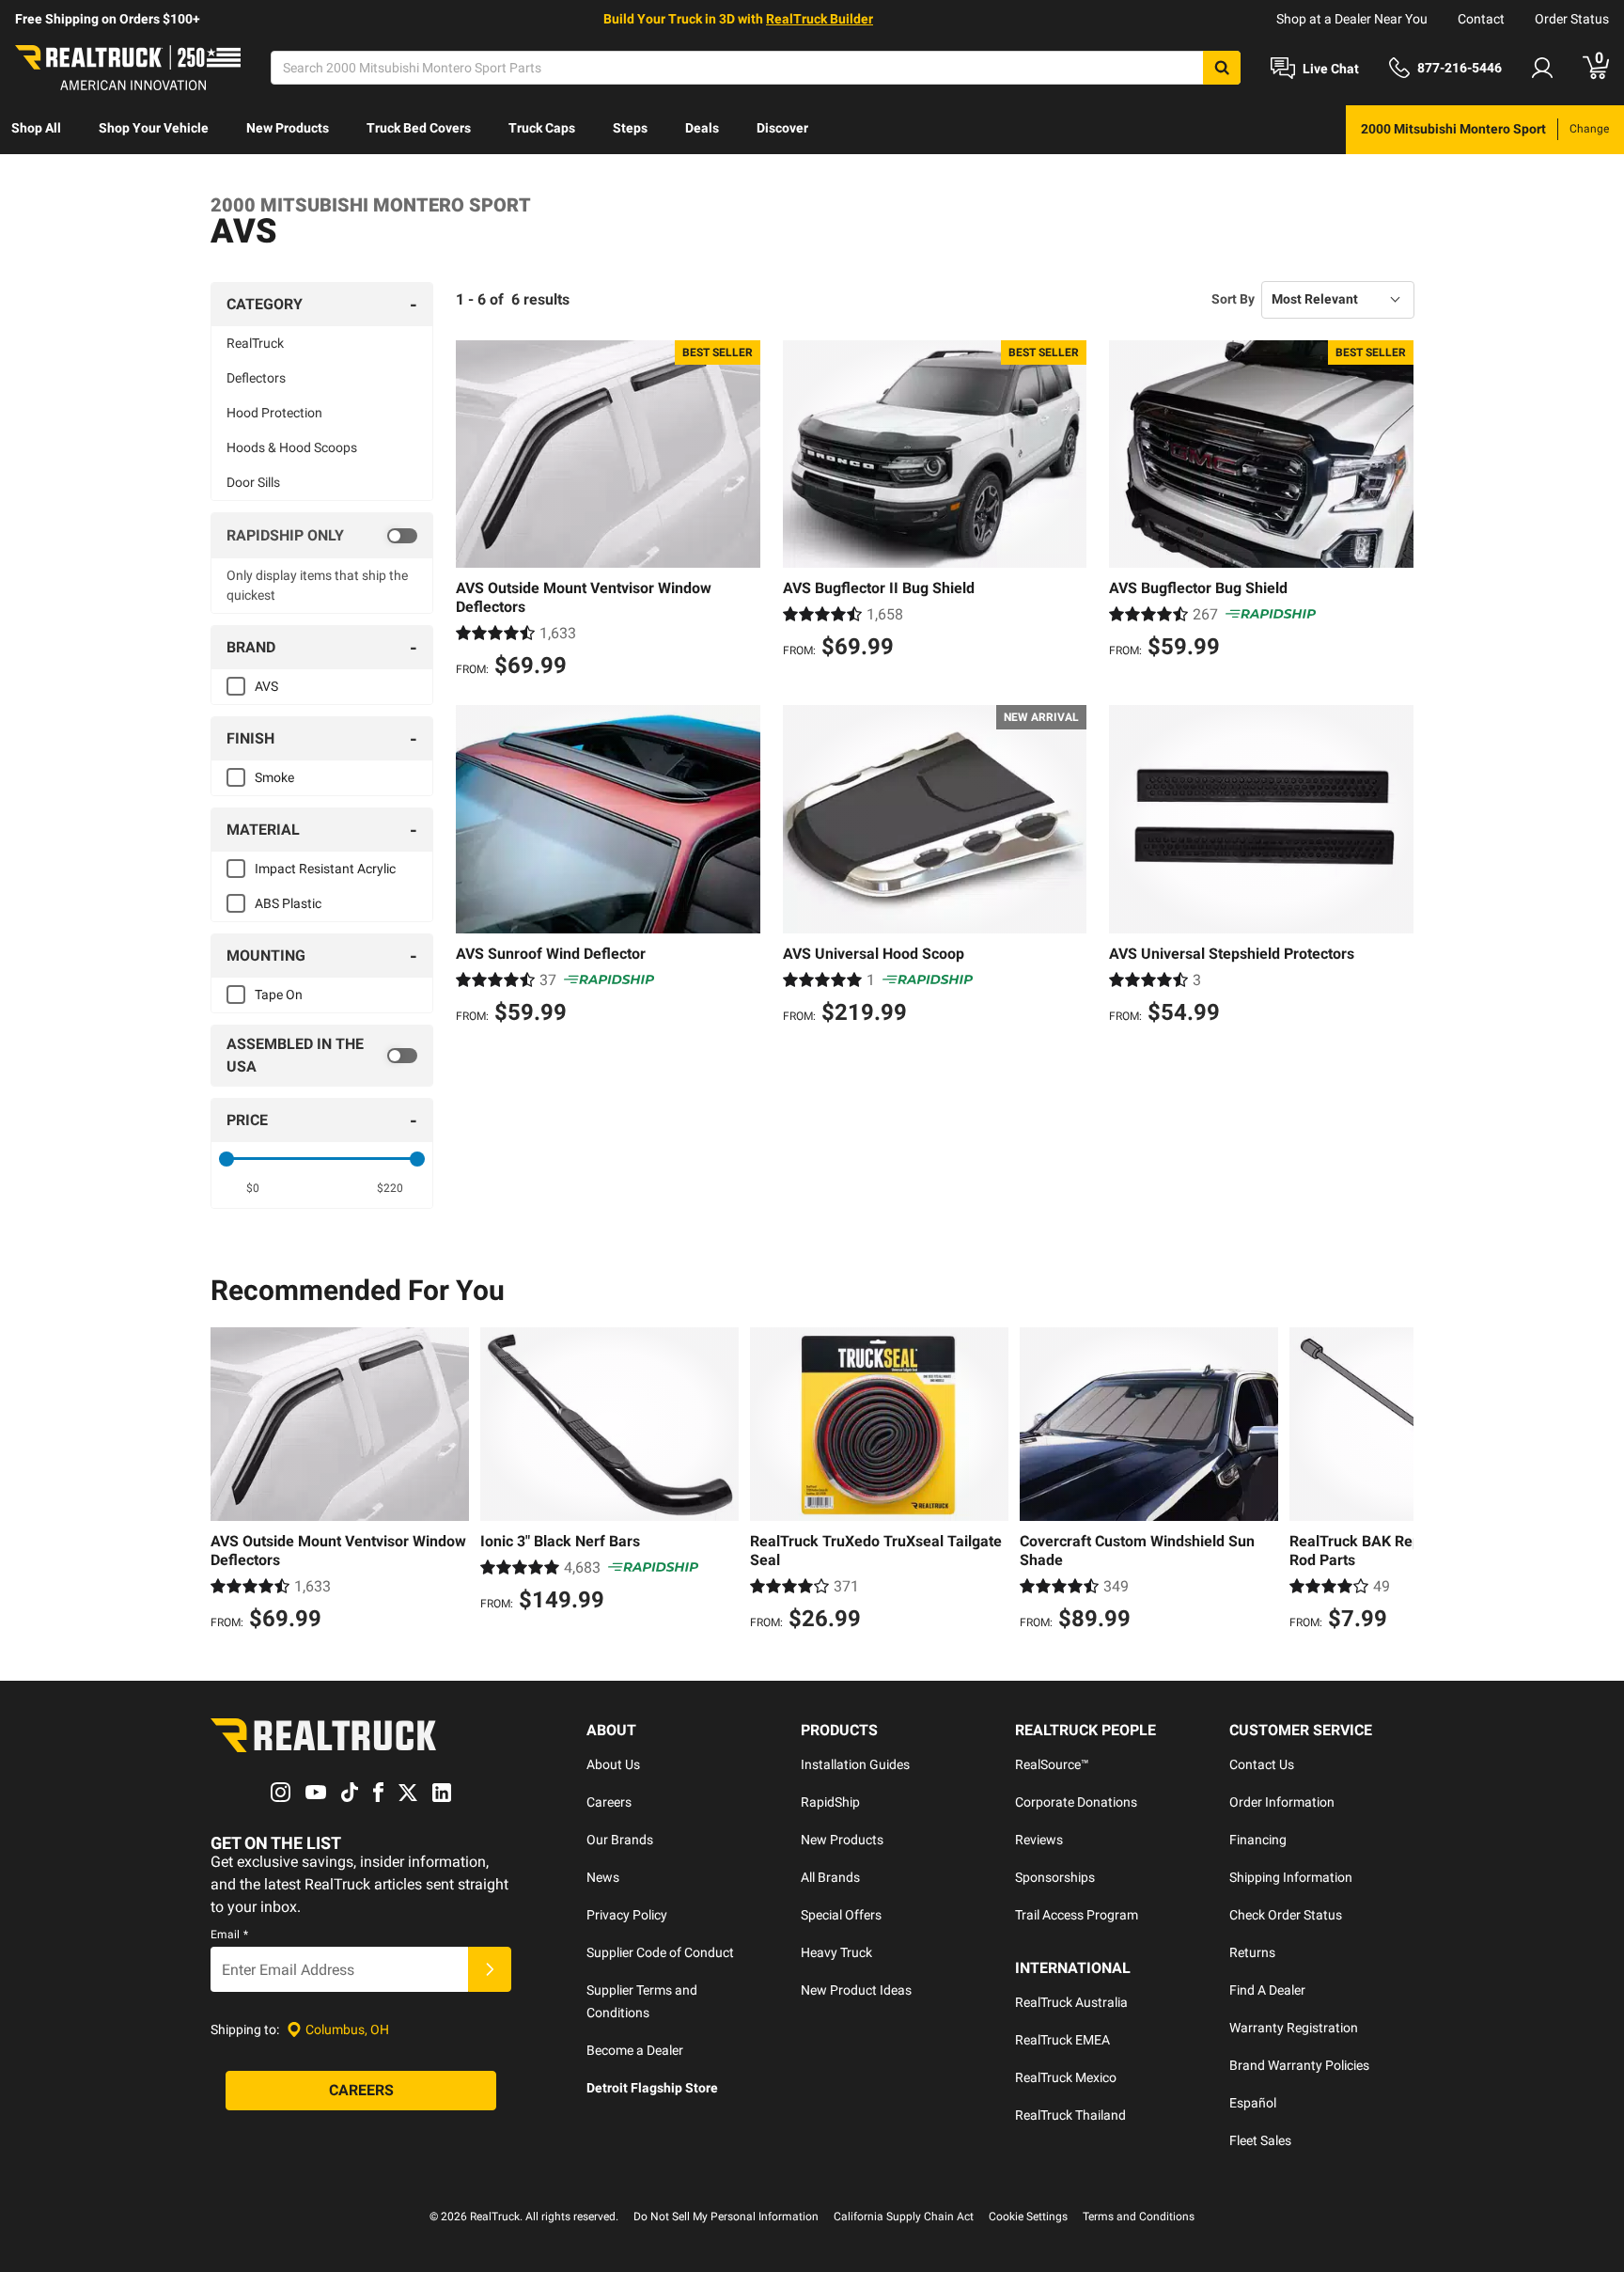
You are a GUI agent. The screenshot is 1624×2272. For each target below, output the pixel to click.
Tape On (279, 995)
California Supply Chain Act (904, 2217)
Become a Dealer (635, 2050)
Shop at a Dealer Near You (1352, 19)
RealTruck (255, 343)
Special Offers (841, 1915)
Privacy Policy (627, 1915)
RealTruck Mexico (1066, 2077)
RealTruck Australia (1071, 2002)
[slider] (226, 1159)
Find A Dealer (1267, 1990)
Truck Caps (542, 128)
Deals (702, 128)
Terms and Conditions (1139, 2217)
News (603, 1877)
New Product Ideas (856, 1990)
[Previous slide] (229, 1481)
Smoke (274, 777)
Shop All (36, 128)
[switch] (322, 536)
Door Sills (253, 482)
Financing (1258, 1840)
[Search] (1222, 68)
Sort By (1233, 299)
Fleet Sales (1260, 2140)
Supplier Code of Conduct (660, 1952)
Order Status (1572, 19)
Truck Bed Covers (419, 128)
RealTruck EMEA (1062, 2040)
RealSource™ (1052, 1764)
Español (1253, 2103)
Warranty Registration (1294, 2028)
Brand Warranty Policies (1299, 2065)
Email (229, 1935)
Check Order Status (1286, 1915)
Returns (1252, 1952)
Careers (609, 1802)
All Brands (830, 1877)
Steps (630, 128)
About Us (613, 1764)
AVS (266, 686)
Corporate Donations (1076, 1802)
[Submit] (490, 1969)
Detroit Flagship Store (652, 2088)
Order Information (1282, 1802)
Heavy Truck (836, 1952)
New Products (288, 128)
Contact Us (1262, 1764)
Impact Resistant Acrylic (325, 869)
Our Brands (620, 1840)
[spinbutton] (253, 1188)
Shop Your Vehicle (154, 128)
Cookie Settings (1028, 2217)
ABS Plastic (288, 903)
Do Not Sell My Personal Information (726, 2217)
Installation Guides (855, 1764)
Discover (782, 128)
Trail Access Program (1077, 1915)
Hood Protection (274, 413)
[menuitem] (36, 130)
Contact (1481, 19)
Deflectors (256, 378)
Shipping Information (1291, 1877)
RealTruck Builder (820, 19)
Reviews (1039, 1840)
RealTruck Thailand (1070, 2115)
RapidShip (830, 1802)
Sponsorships (1055, 1877)
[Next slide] (1395, 1481)
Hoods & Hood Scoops (292, 447)
